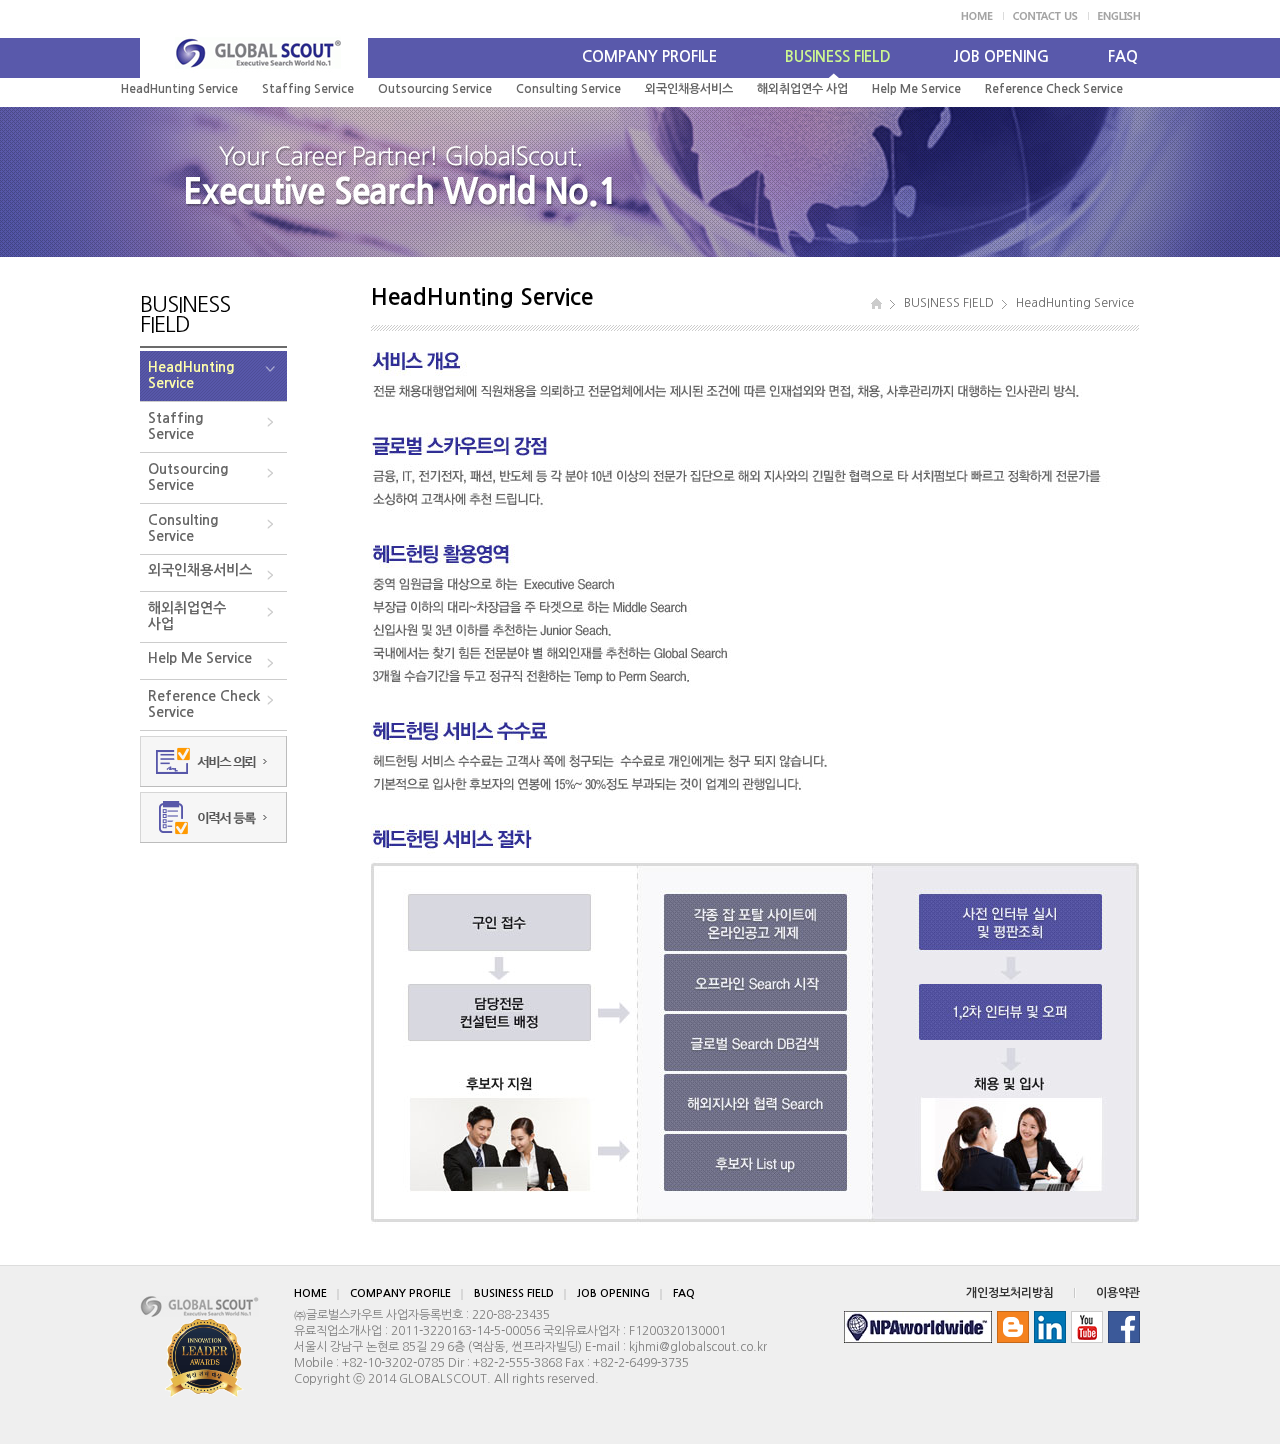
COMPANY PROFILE (649, 56)
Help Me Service (916, 89)
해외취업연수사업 (187, 616)
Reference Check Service (1054, 89)
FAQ (1123, 56)
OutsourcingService (188, 477)
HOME (310, 1293)
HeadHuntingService (191, 375)
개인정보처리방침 (1010, 1293)
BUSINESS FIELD (838, 56)
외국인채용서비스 (689, 89)
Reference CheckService (204, 704)
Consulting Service (568, 89)
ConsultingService (183, 528)
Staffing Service (308, 89)
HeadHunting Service (179, 89)
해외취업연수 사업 (802, 89)
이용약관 (1118, 1293)
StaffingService (176, 426)
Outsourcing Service (435, 89)
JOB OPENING (1001, 56)
